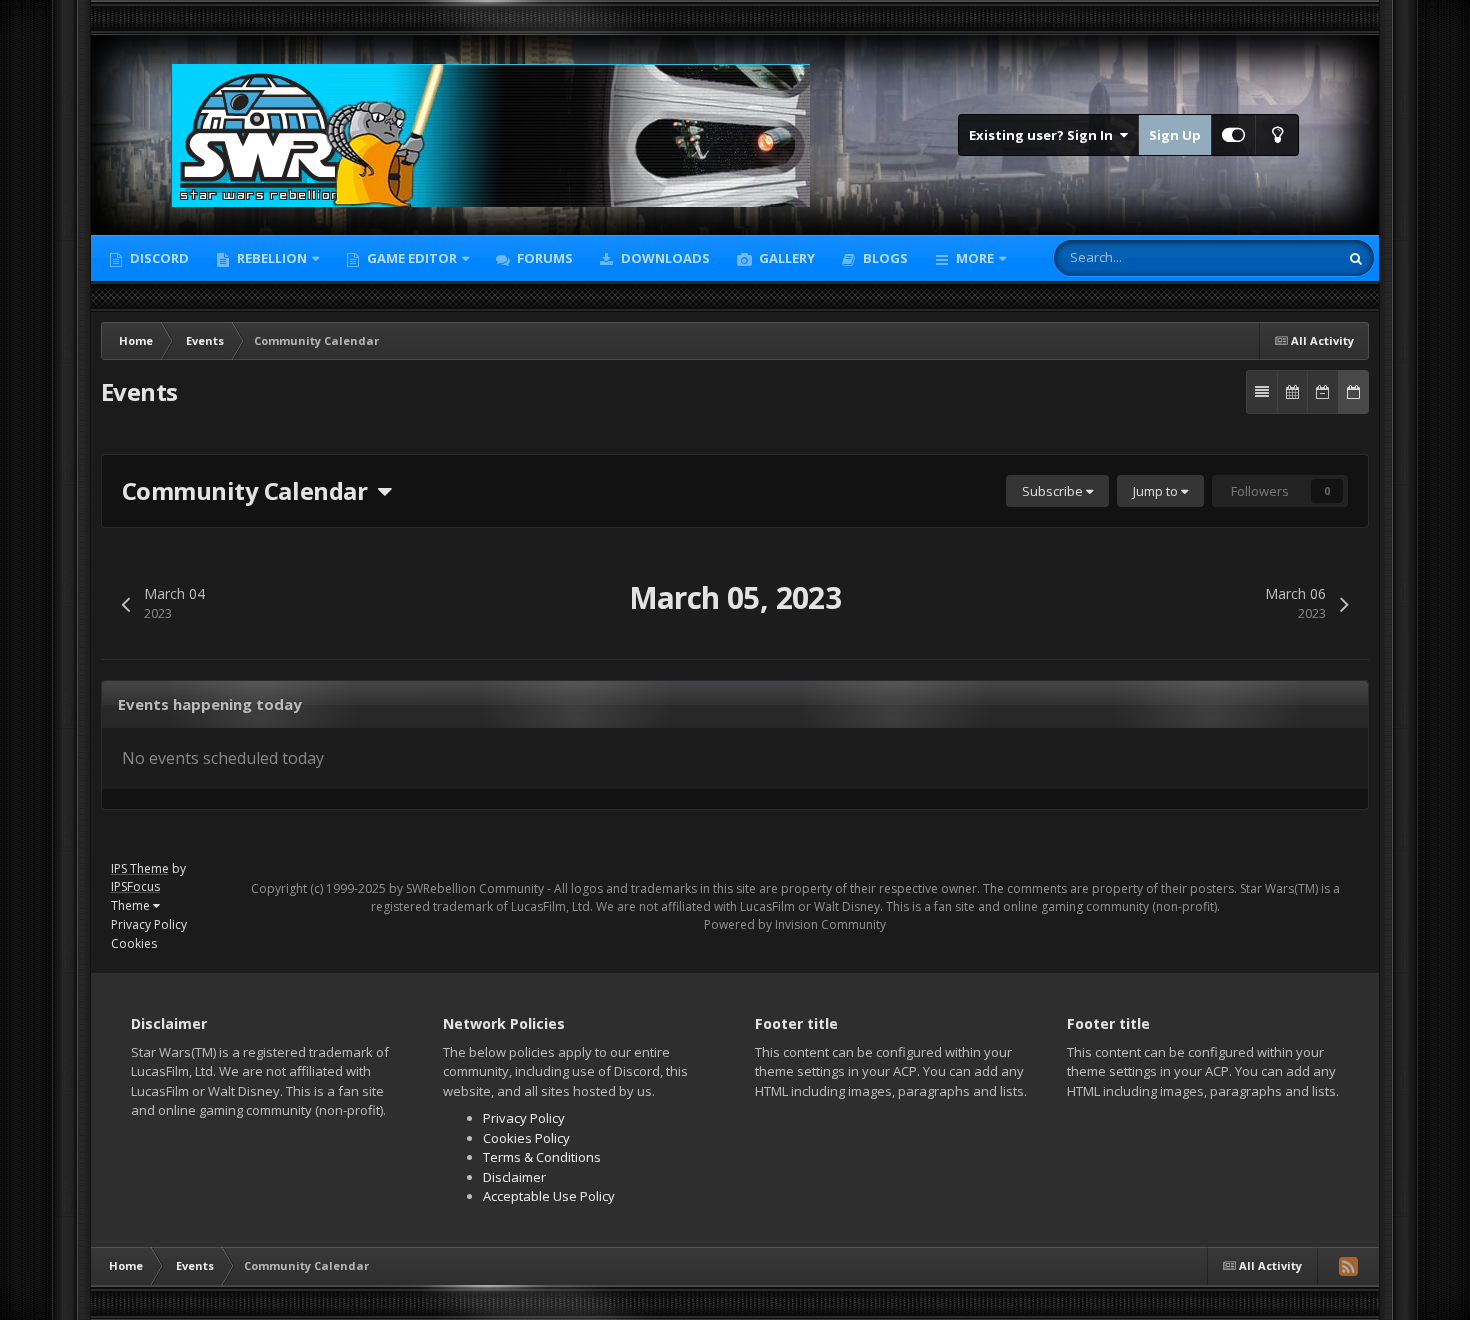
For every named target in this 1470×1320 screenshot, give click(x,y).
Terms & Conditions (542, 1157)
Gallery (785, 258)
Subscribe (1054, 491)
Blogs (884, 258)
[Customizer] (1233, 135)
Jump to (1157, 491)
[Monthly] (1292, 392)
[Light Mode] (1277, 135)
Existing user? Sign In (1044, 135)
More (975, 258)
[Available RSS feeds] (1348, 1266)
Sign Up (1175, 135)
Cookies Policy (526, 1138)
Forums (543, 258)
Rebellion (270, 258)
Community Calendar (250, 490)
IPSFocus (135, 886)
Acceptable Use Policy (549, 1196)
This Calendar (1272, 257)
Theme (132, 905)
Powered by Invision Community (795, 924)
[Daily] (1353, 392)
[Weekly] (1323, 392)
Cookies (134, 943)
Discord (158, 258)
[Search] (1356, 258)
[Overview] (1262, 392)
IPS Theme (140, 868)
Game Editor (412, 258)
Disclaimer (514, 1177)
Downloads (664, 258)
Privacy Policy (149, 924)
